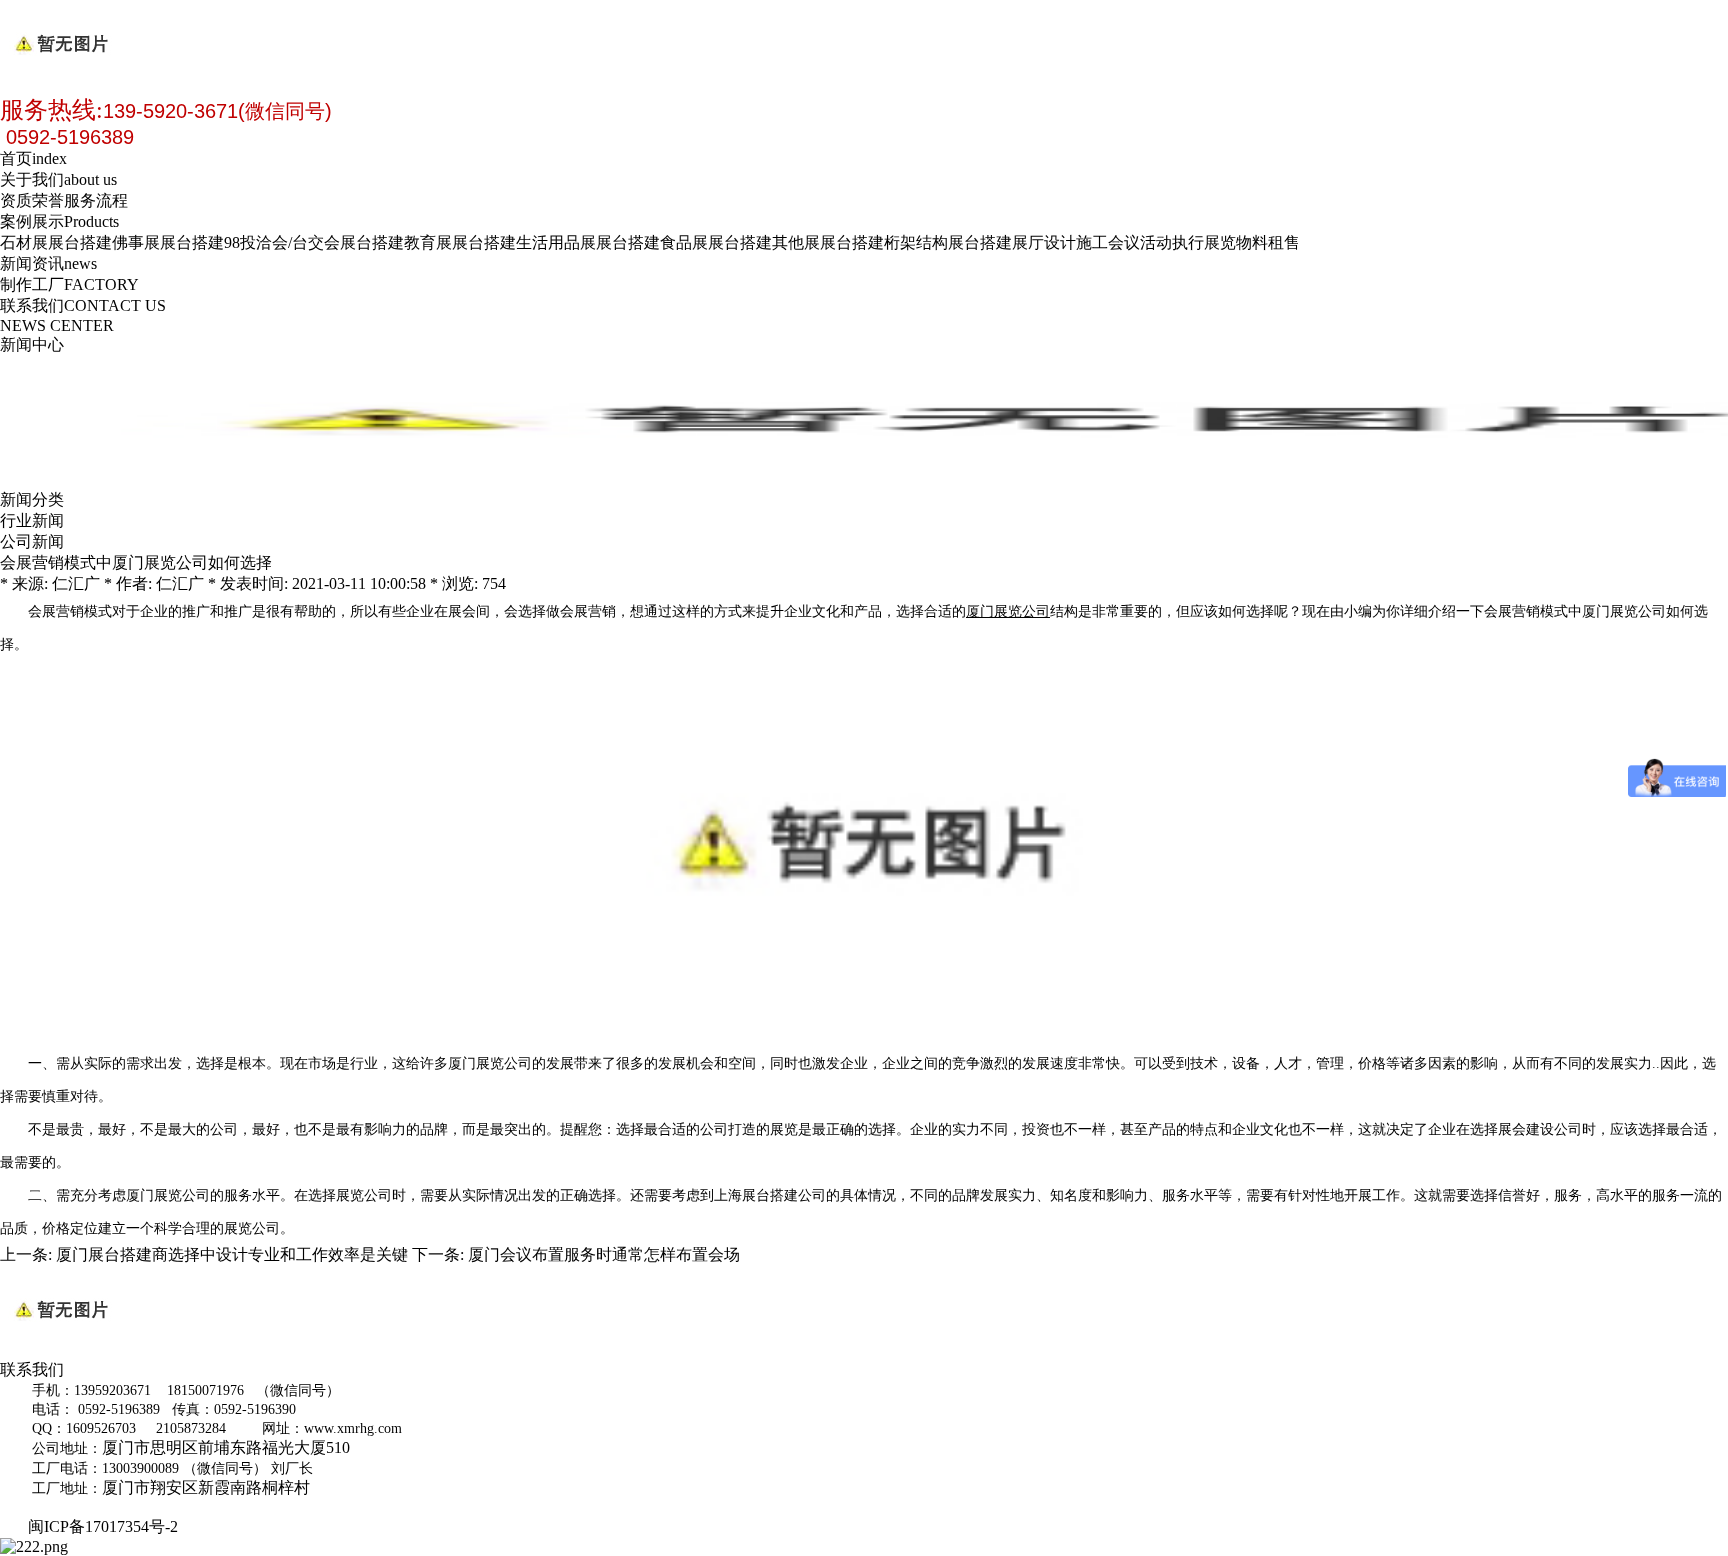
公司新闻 (32, 541)
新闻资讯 (48, 263)
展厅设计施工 (1060, 242)
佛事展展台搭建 (168, 242)
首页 (33, 158)
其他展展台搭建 (828, 242)
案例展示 (59, 221)
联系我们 (83, 305)
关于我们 (58, 179)
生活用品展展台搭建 (588, 242)
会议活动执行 (1156, 242)
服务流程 (96, 200)
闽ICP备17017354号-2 (107, 1526)
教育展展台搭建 (460, 242)
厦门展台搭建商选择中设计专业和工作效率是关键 (232, 1254)
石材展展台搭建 (56, 242)
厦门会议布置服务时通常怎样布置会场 (604, 1254)
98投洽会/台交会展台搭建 (314, 242)
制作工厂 (69, 284)
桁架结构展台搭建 (948, 242)
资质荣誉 (32, 200)
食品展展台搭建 (716, 242)
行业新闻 (32, 520)
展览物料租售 (1252, 242)
